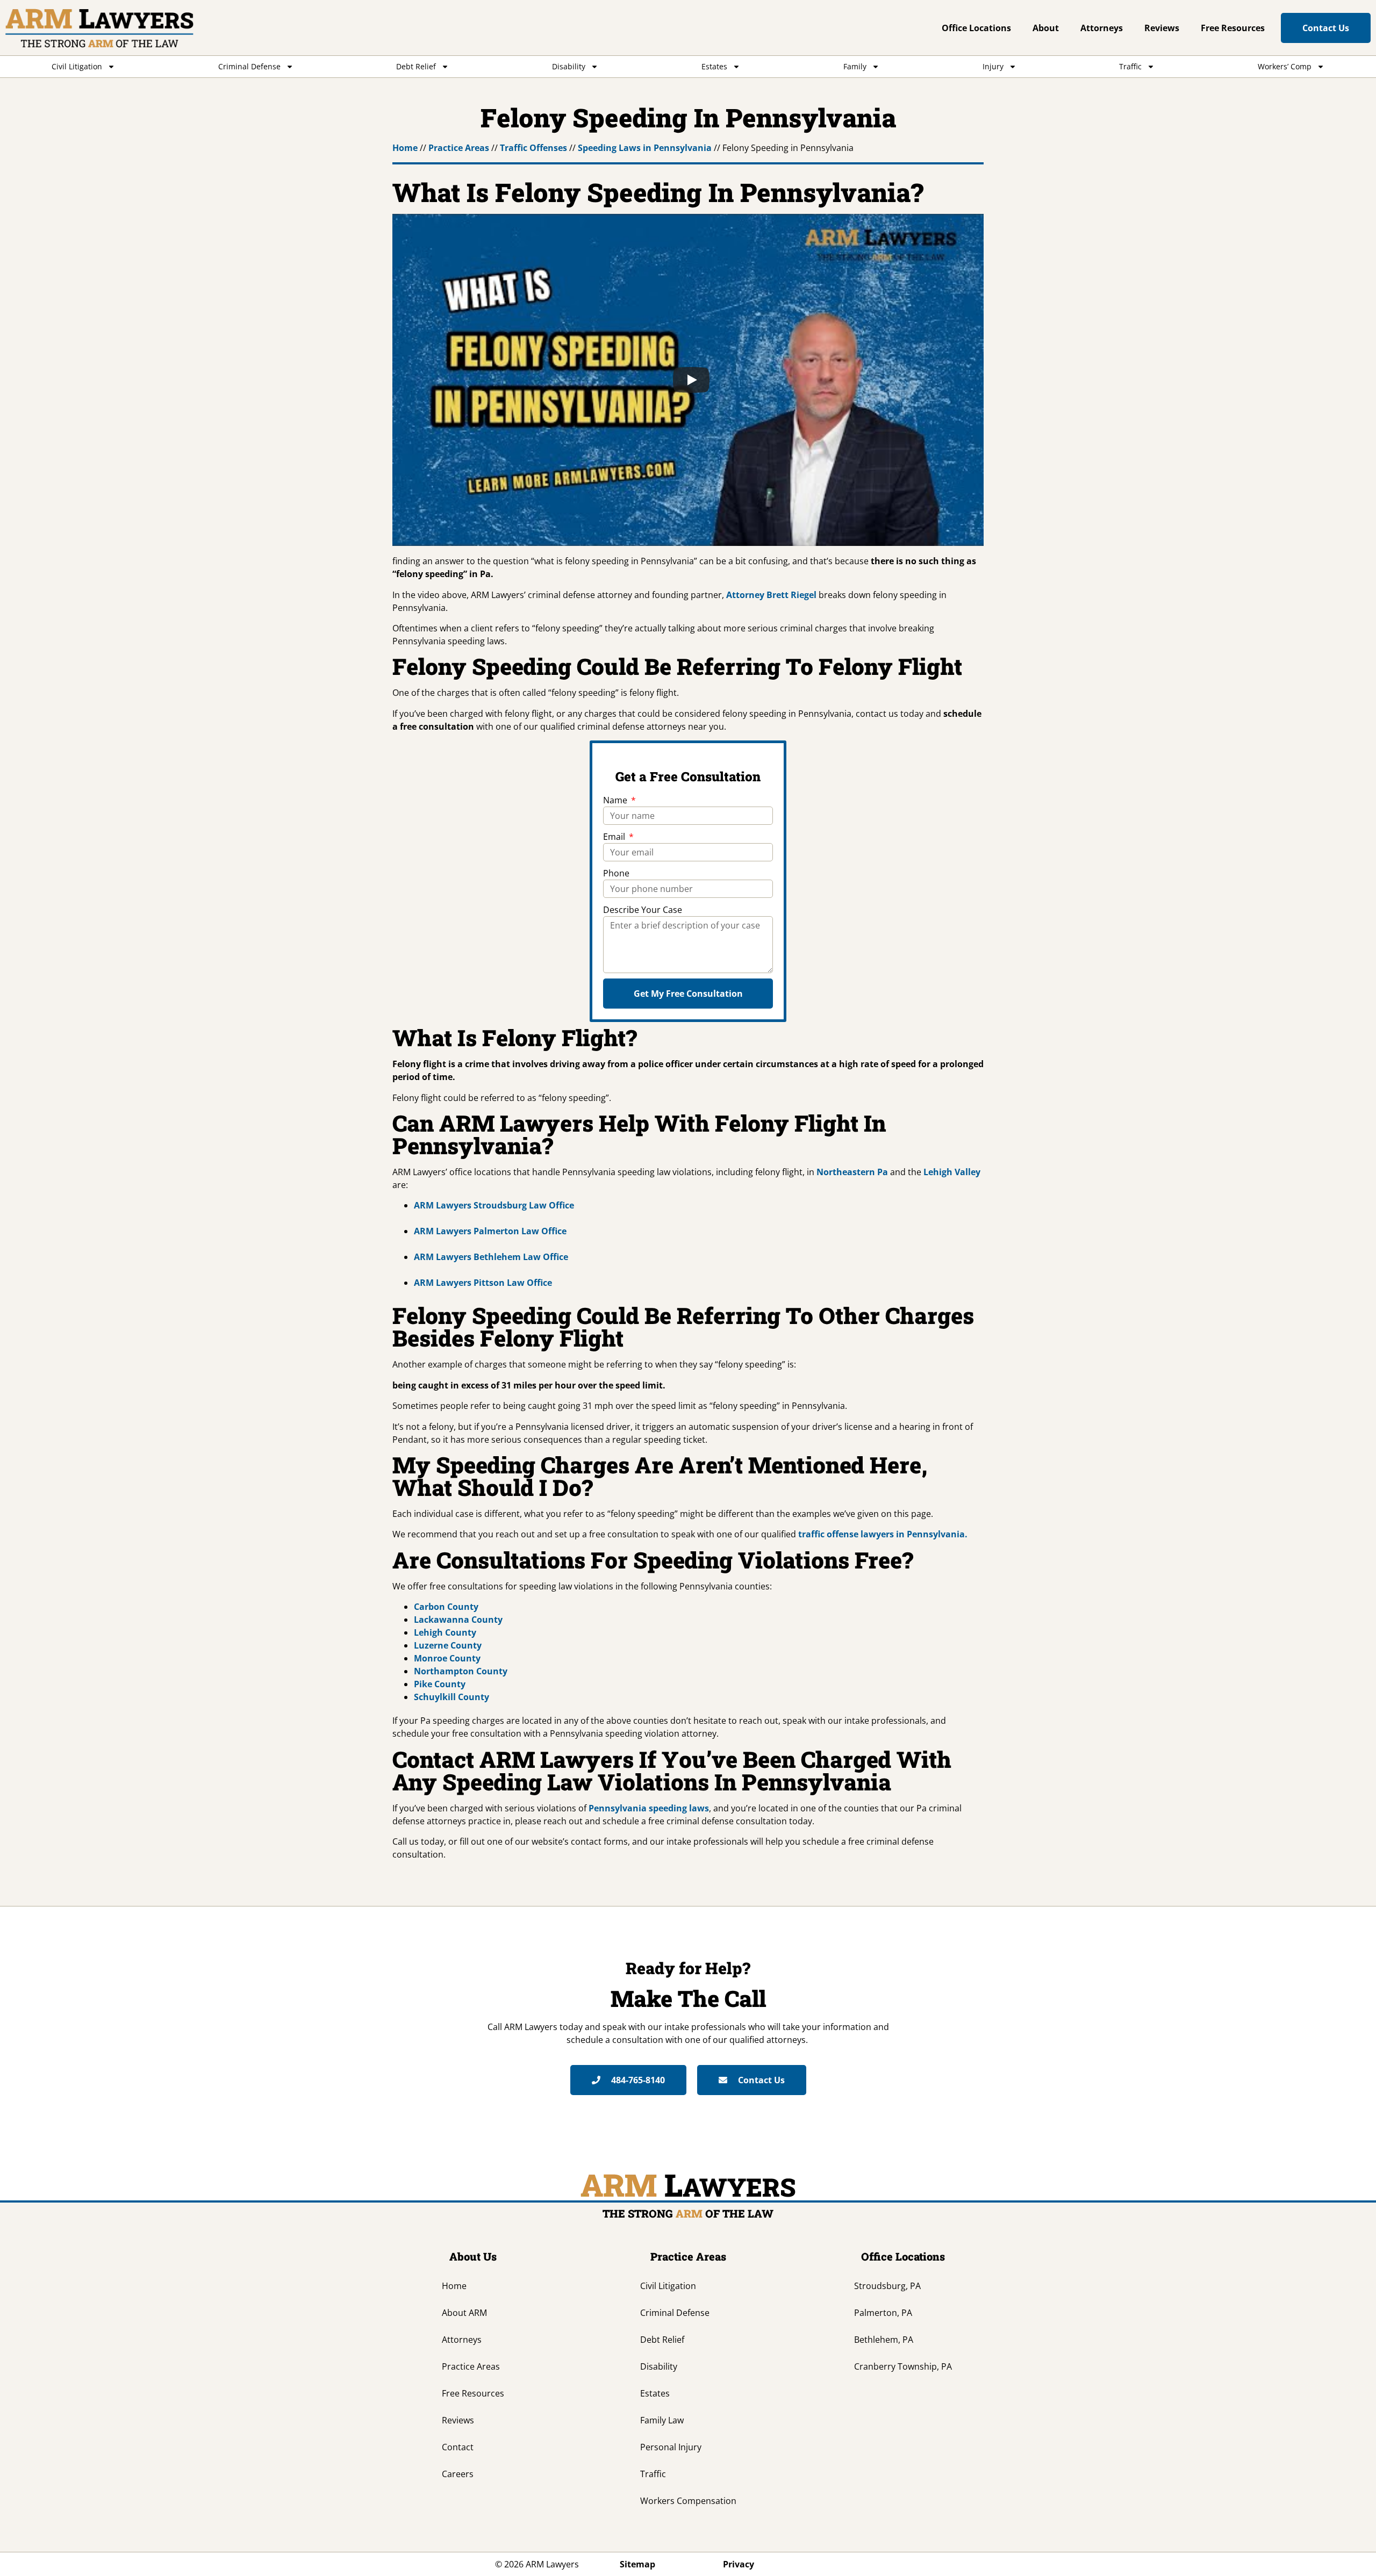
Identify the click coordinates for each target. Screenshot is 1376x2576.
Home (405, 148)
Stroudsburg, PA (887, 2286)
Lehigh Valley (952, 1172)
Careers (458, 2474)
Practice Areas (459, 148)
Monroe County (447, 1658)
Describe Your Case (643, 910)
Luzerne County (448, 1645)
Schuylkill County (451, 1697)
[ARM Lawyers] (99, 28)
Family (855, 66)
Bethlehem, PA (884, 2340)
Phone (616, 873)
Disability (569, 66)
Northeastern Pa (852, 1172)
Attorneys (1102, 28)
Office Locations (976, 28)
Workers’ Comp (1285, 66)
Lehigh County (445, 1632)
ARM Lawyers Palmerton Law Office (490, 1231)
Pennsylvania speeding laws (649, 1808)
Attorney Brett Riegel (771, 595)
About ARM (464, 2313)
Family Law (662, 2420)
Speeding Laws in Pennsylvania (645, 148)
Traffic (1130, 66)
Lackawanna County (458, 1620)
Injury (993, 66)
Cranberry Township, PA (903, 2366)
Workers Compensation (688, 2501)
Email (615, 837)
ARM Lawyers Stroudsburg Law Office (494, 1205)
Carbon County (446, 1607)
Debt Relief (416, 66)
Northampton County (461, 1671)
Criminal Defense (249, 66)
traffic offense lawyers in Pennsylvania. (883, 1534)
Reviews (1162, 28)
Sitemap (637, 2564)
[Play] (691, 380)
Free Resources (1233, 28)
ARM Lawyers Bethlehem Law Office (491, 1257)
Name (616, 800)
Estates (714, 66)
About (1046, 28)
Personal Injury (671, 2447)
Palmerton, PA (883, 2313)
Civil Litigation (77, 66)
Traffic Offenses (533, 148)
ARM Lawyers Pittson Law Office (483, 1283)
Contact (458, 2447)
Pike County (440, 1684)
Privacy (739, 2564)
